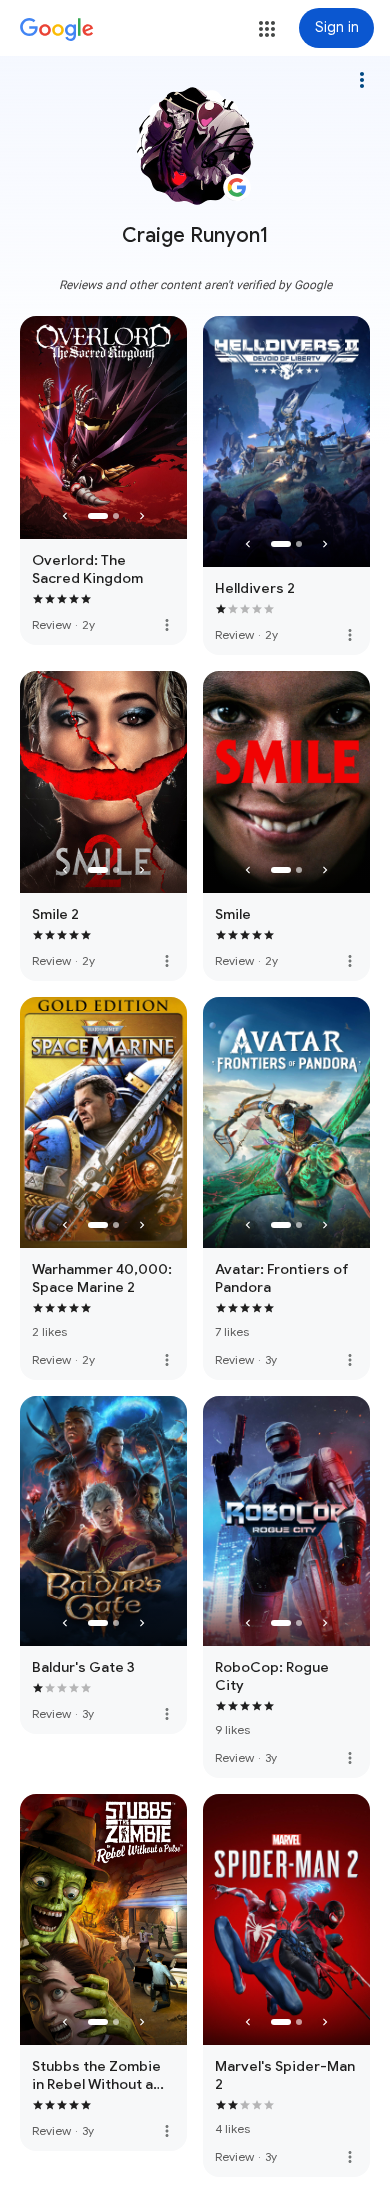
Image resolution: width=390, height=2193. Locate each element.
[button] (267, 29)
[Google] (57, 30)
